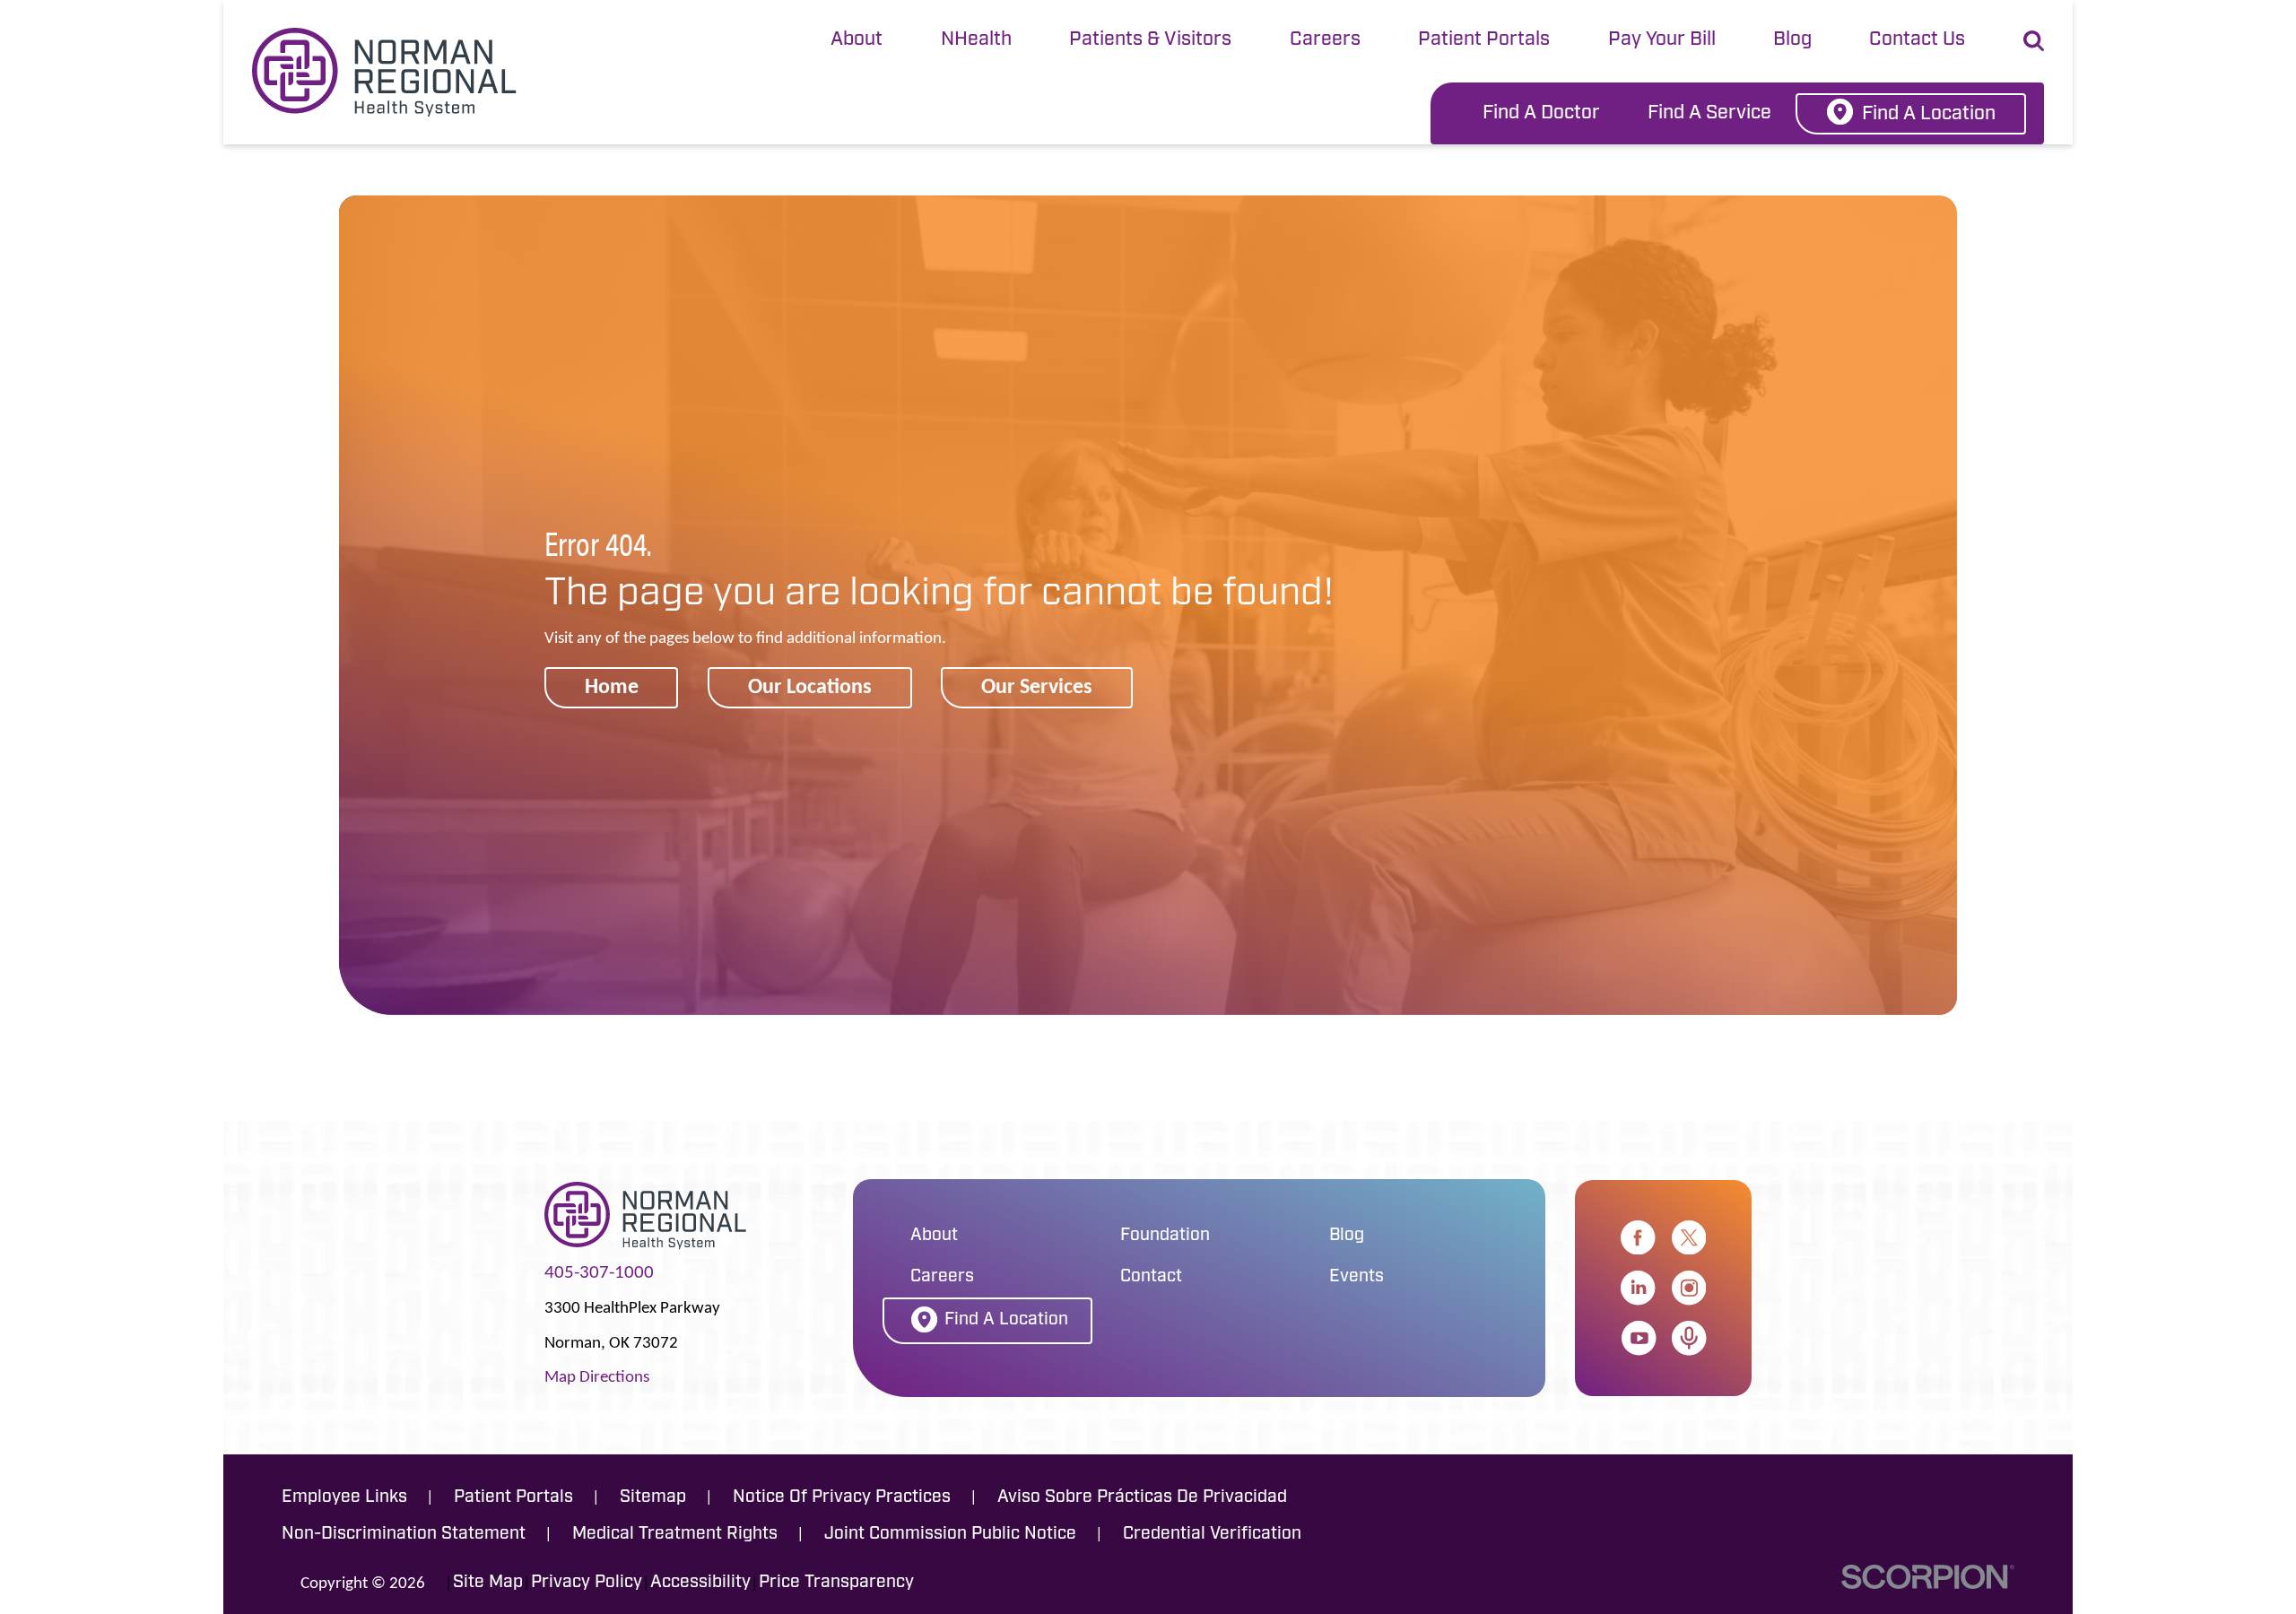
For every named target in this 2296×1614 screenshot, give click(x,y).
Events (1357, 1277)
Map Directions (597, 1376)
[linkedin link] (1638, 1288)
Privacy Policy (587, 1583)
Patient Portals (1484, 40)
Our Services (1037, 686)
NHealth (976, 40)
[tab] (857, 41)
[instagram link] (1689, 1288)
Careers (1325, 40)
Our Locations (810, 686)
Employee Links (344, 1498)
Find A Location (1929, 114)
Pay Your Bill (1662, 40)
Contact (1151, 1277)
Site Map (488, 1583)
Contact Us (1917, 40)
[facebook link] (1638, 1237)
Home (612, 686)
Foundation (1165, 1236)
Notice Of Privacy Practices (842, 1498)
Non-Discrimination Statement (404, 1535)
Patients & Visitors (1150, 40)
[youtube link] (1639, 1338)
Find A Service (1709, 113)
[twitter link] (1689, 1237)
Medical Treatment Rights (675, 1535)
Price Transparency (836, 1583)
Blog (1792, 40)
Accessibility (700, 1583)
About (857, 40)
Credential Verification (1212, 1535)
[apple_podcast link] (1689, 1338)
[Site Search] (2034, 41)
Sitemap (653, 1498)
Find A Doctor (1541, 113)
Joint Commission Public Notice (950, 1535)
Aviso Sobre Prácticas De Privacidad (1142, 1498)
